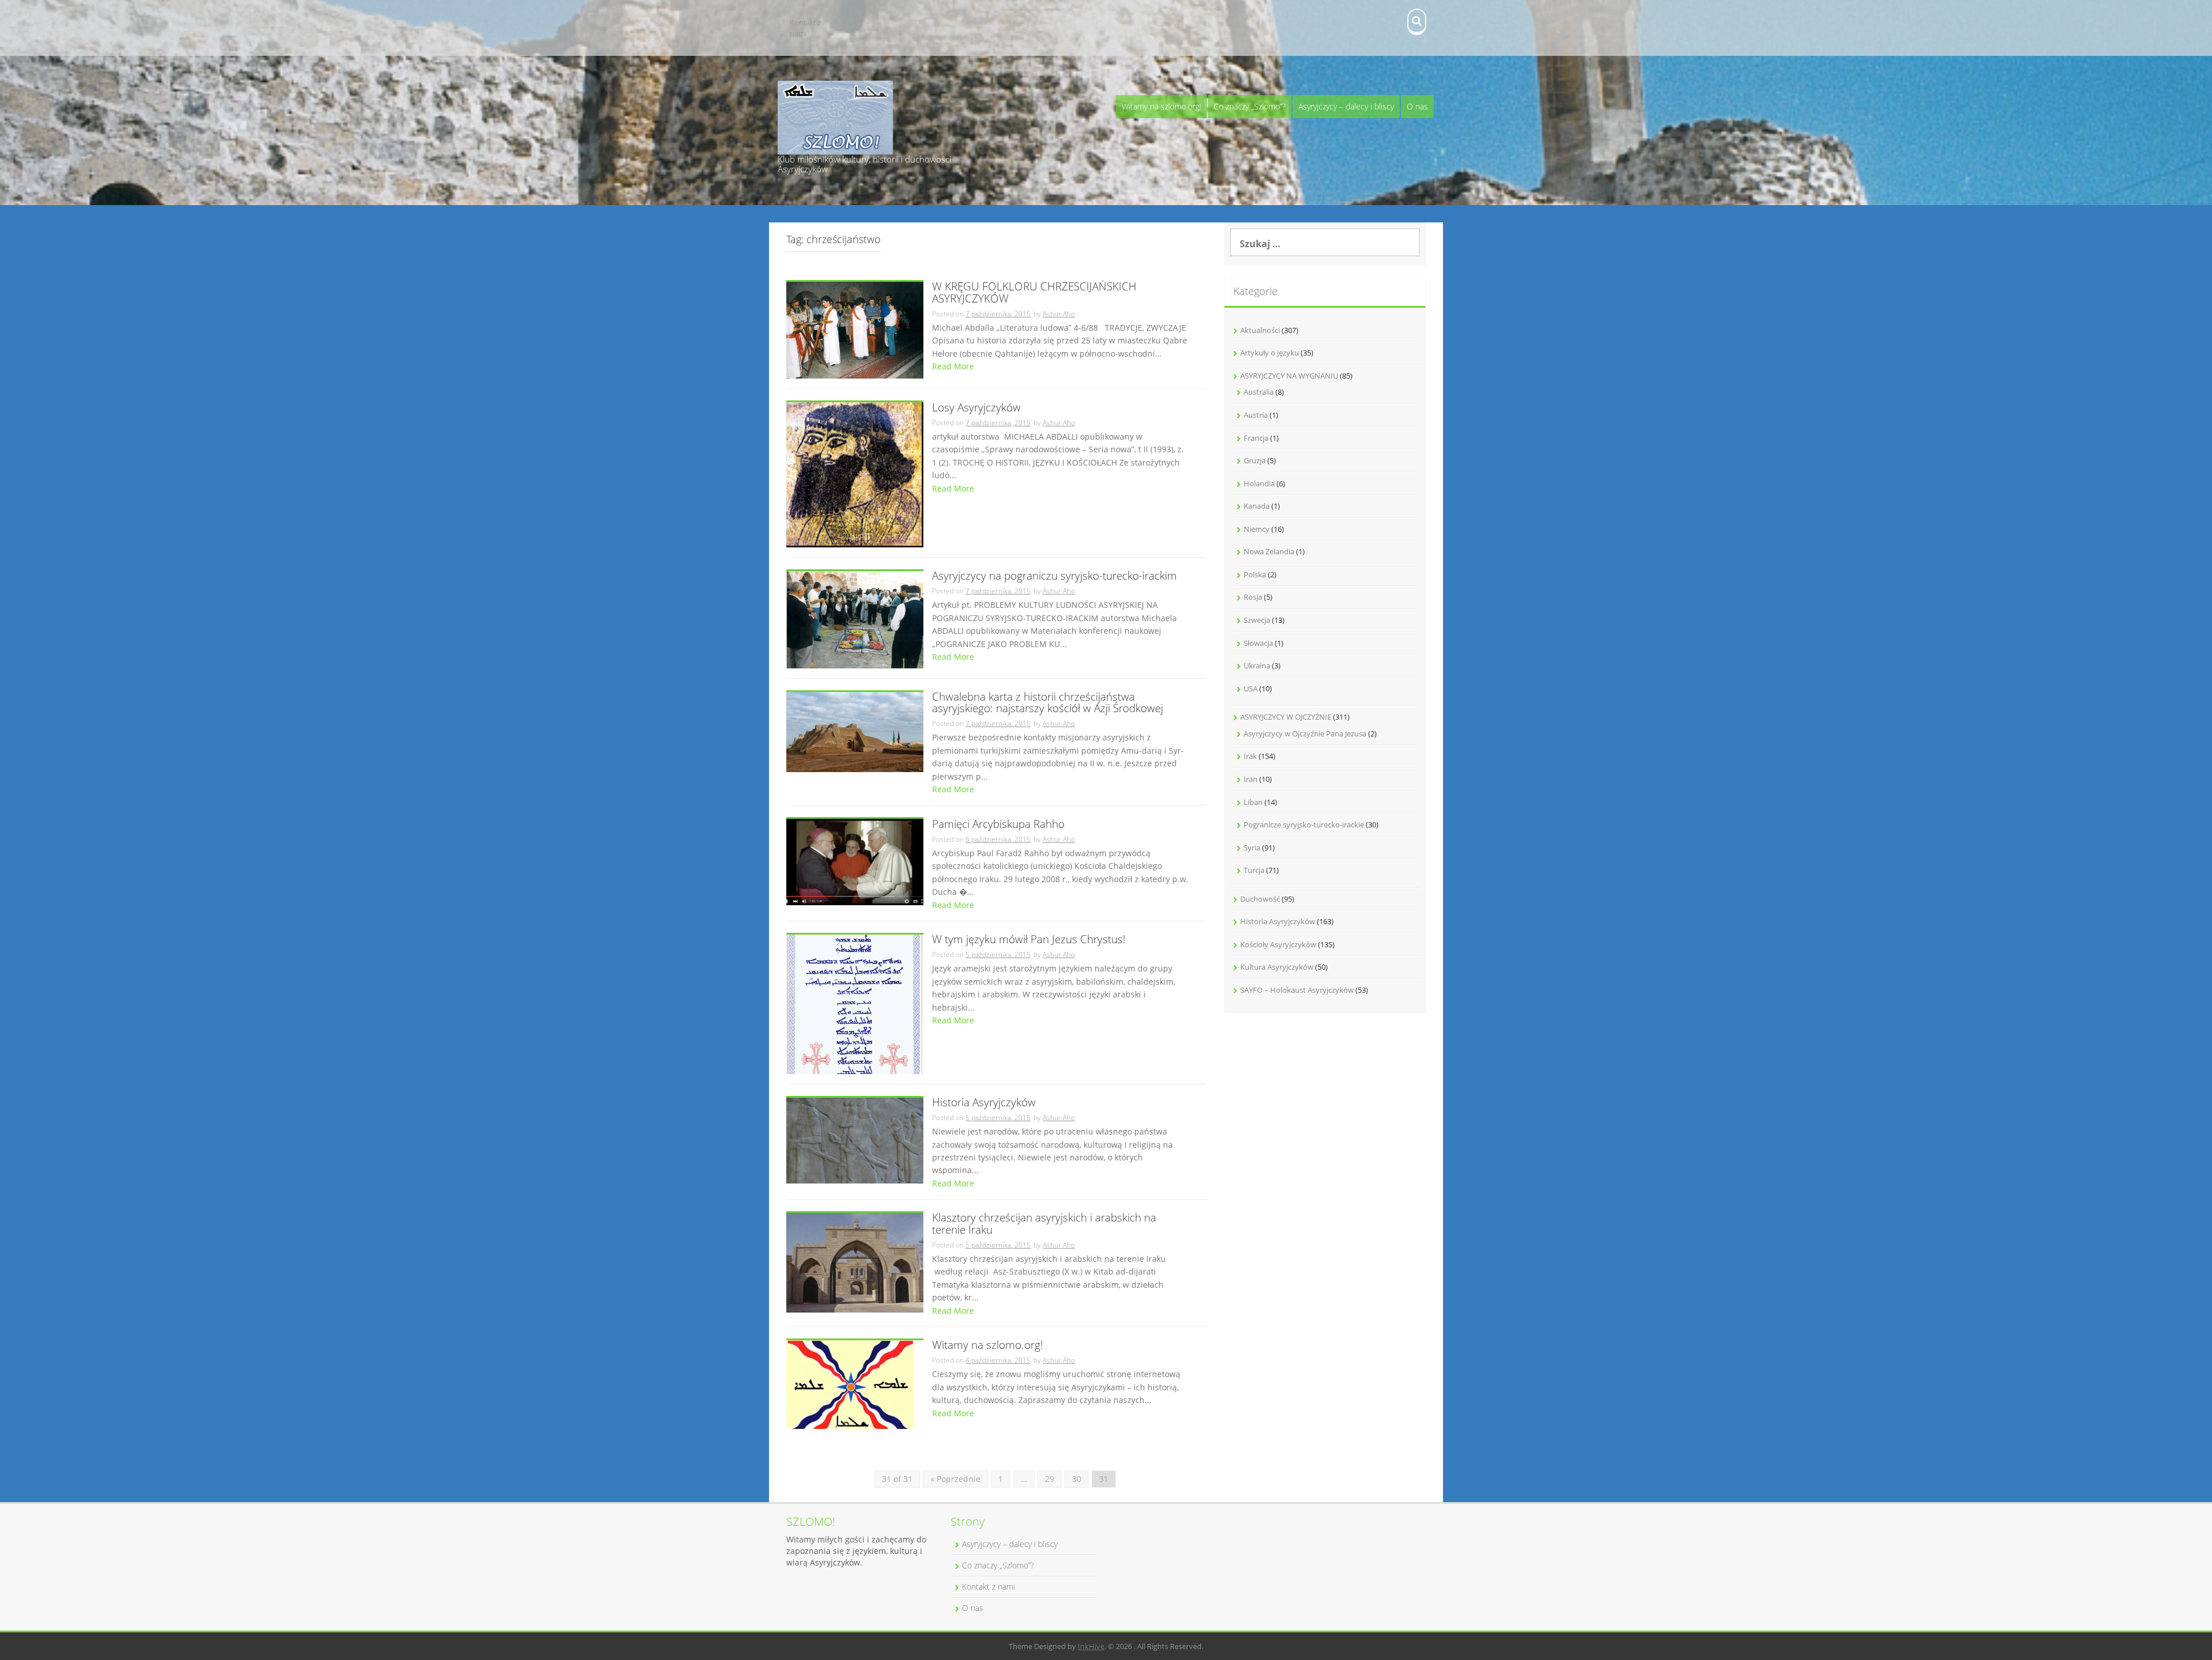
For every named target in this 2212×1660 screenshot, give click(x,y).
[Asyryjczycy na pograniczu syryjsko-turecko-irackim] (855, 619)
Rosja (1253, 597)
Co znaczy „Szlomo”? (1250, 106)
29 (1050, 1479)
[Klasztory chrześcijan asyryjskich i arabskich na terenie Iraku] (855, 1262)
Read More (953, 366)
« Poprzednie (955, 1479)
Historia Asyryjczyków (984, 1103)
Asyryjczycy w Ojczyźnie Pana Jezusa (1305, 733)
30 (1077, 1479)
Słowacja (1258, 643)
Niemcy (1257, 529)
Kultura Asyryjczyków (1277, 967)
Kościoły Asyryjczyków (1278, 944)
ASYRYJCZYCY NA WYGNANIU (1289, 376)
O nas (1417, 106)
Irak (1250, 756)
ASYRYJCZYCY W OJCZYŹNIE (1286, 717)
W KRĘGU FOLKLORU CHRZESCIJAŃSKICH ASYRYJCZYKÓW (1034, 293)
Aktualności (1260, 330)
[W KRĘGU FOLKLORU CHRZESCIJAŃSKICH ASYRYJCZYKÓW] (855, 329)
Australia (1259, 392)
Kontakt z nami (805, 28)
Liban (1253, 802)
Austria (1256, 415)
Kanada (1257, 506)
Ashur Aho (1059, 314)
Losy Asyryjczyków (976, 408)
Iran (1251, 779)
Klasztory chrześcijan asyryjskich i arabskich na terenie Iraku (1044, 1224)
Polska (1255, 574)
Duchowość (1260, 899)
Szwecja (1257, 620)
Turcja (1254, 870)
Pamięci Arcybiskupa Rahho (998, 825)
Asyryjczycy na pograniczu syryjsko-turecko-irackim (1054, 576)
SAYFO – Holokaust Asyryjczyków (1297, 990)
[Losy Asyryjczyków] (855, 474)
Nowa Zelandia (1269, 551)
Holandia (1259, 483)
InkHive (1091, 1646)
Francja (1256, 438)
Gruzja (1255, 460)
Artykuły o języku (1270, 353)
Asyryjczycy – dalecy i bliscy (1346, 106)
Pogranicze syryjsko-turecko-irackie (1304, 825)
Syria (1252, 848)
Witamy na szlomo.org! (1161, 106)
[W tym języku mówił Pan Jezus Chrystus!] (855, 1003)
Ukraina (1257, 665)
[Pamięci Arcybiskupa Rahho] (855, 861)
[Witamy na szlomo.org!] (850, 1384)
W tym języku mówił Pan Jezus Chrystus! (1029, 940)
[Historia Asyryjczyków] (855, 1139)
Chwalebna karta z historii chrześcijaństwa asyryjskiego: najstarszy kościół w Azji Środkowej (1048, 704)
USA (1251, 689)
